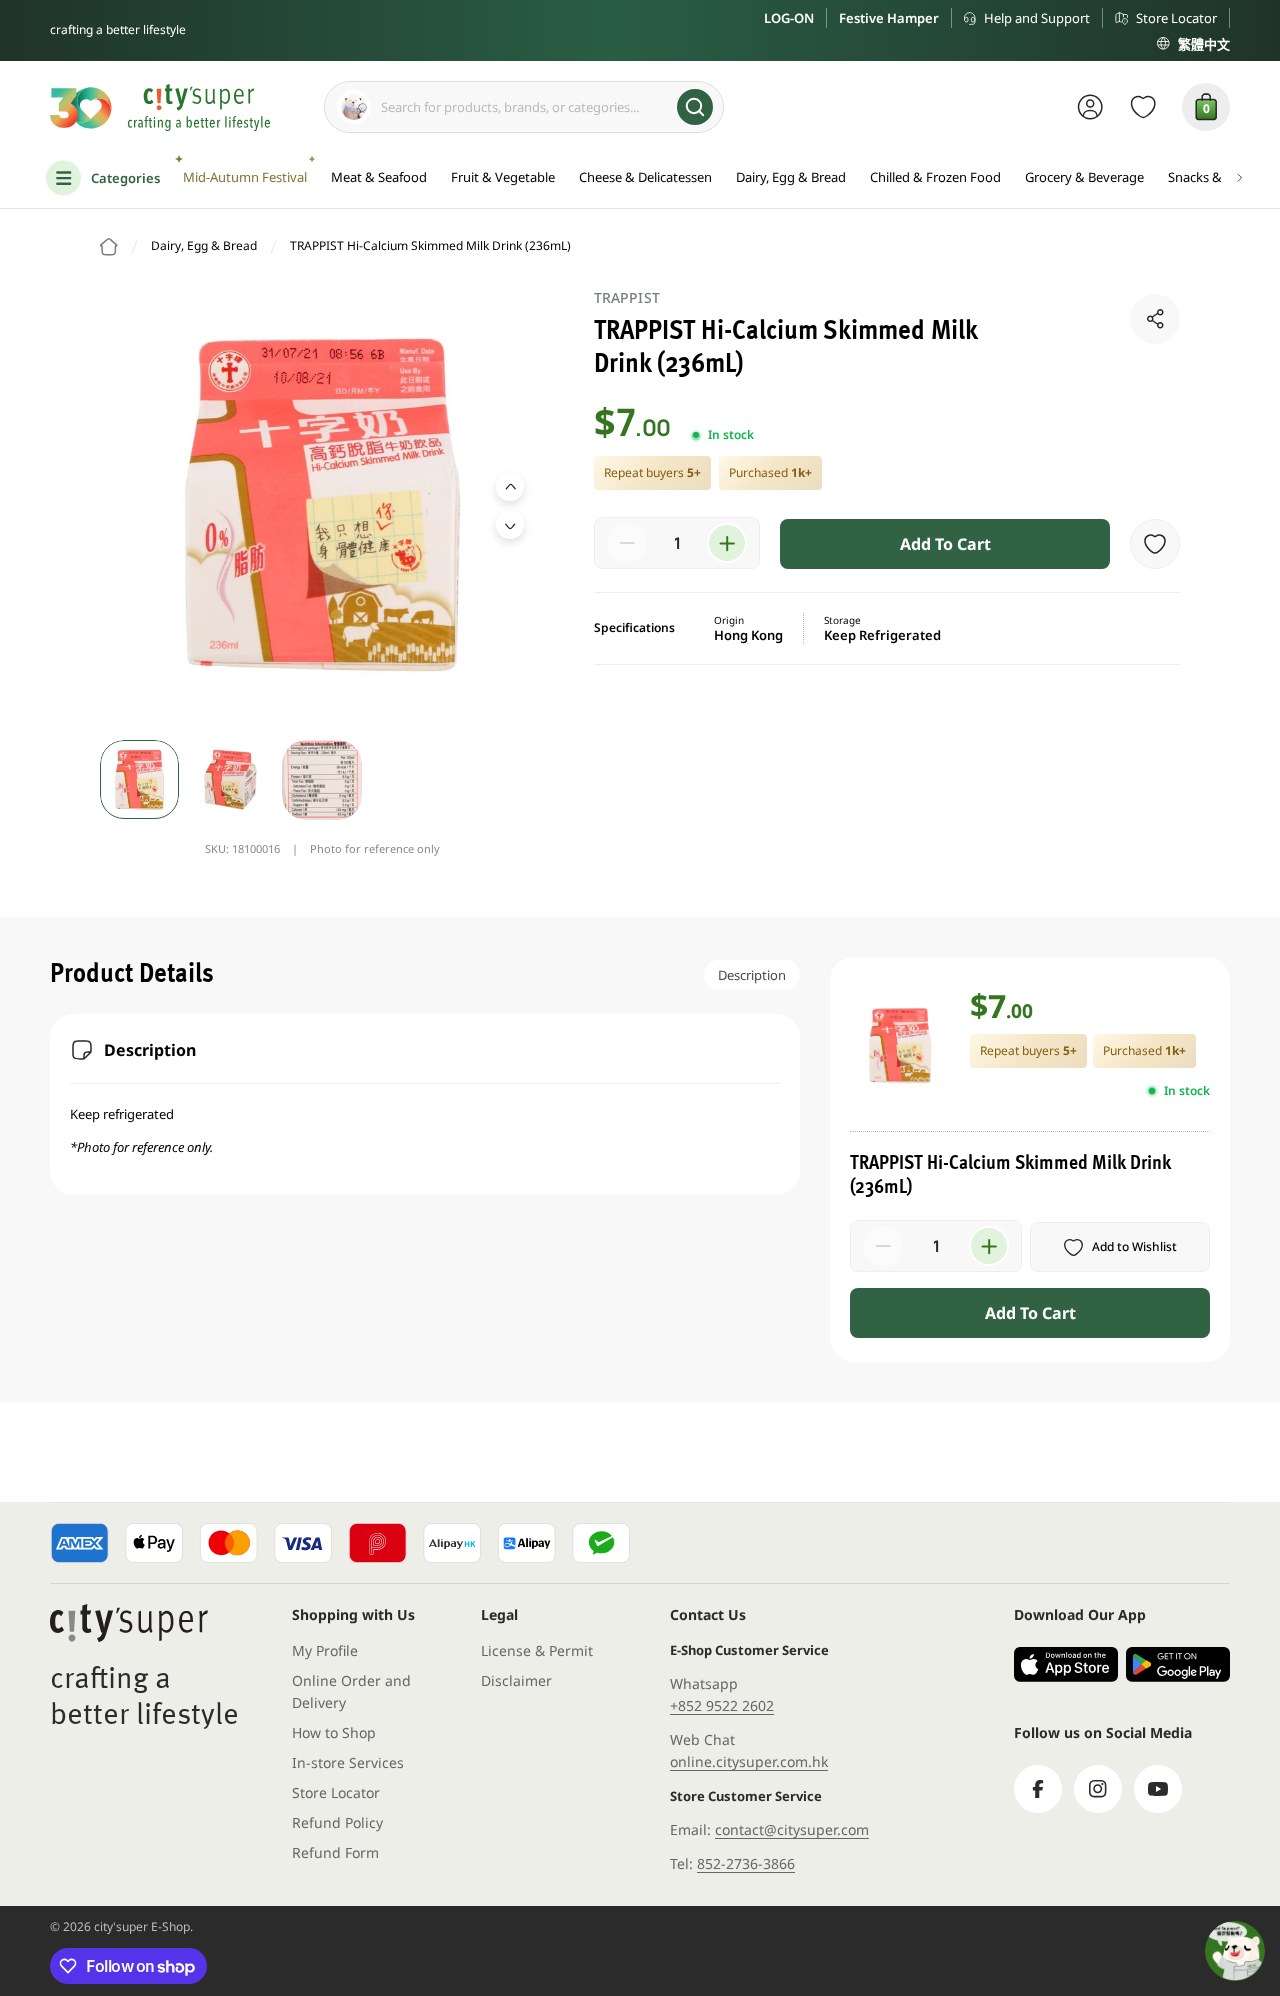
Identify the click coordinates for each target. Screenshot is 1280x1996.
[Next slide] (510, 525)
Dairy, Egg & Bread (204, 245)
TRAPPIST (627, 297)
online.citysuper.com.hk (749, 1761)
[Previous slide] (510, 487)
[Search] (695, 107)
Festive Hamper (889, 18)
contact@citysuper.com (792, 1829)
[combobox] (524, 107)
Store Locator (1176, 18)
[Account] (1090, 107)
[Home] (109, 247)
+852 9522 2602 (722, 1705)
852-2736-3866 (746, 1863)
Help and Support (1037, 18)
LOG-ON (789, 18)
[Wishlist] (1143, 107)
